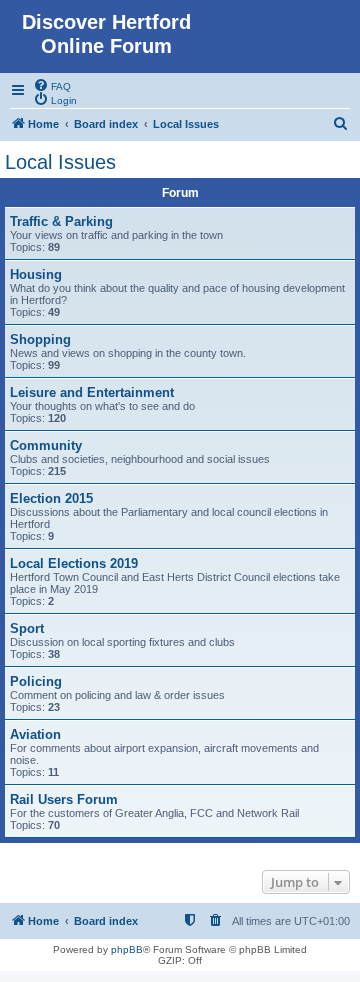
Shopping (40, 339)
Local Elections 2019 (74, 563)
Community (46, 445)
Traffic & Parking (61, 221)
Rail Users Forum (64, 799)
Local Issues (60, 162)
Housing (36, 274)
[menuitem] (52, 85)
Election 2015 (51, 498)
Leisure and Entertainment (92, 392)
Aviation (35, 734)
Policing (36, 681)
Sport (27, 628)
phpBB (127, 949)
